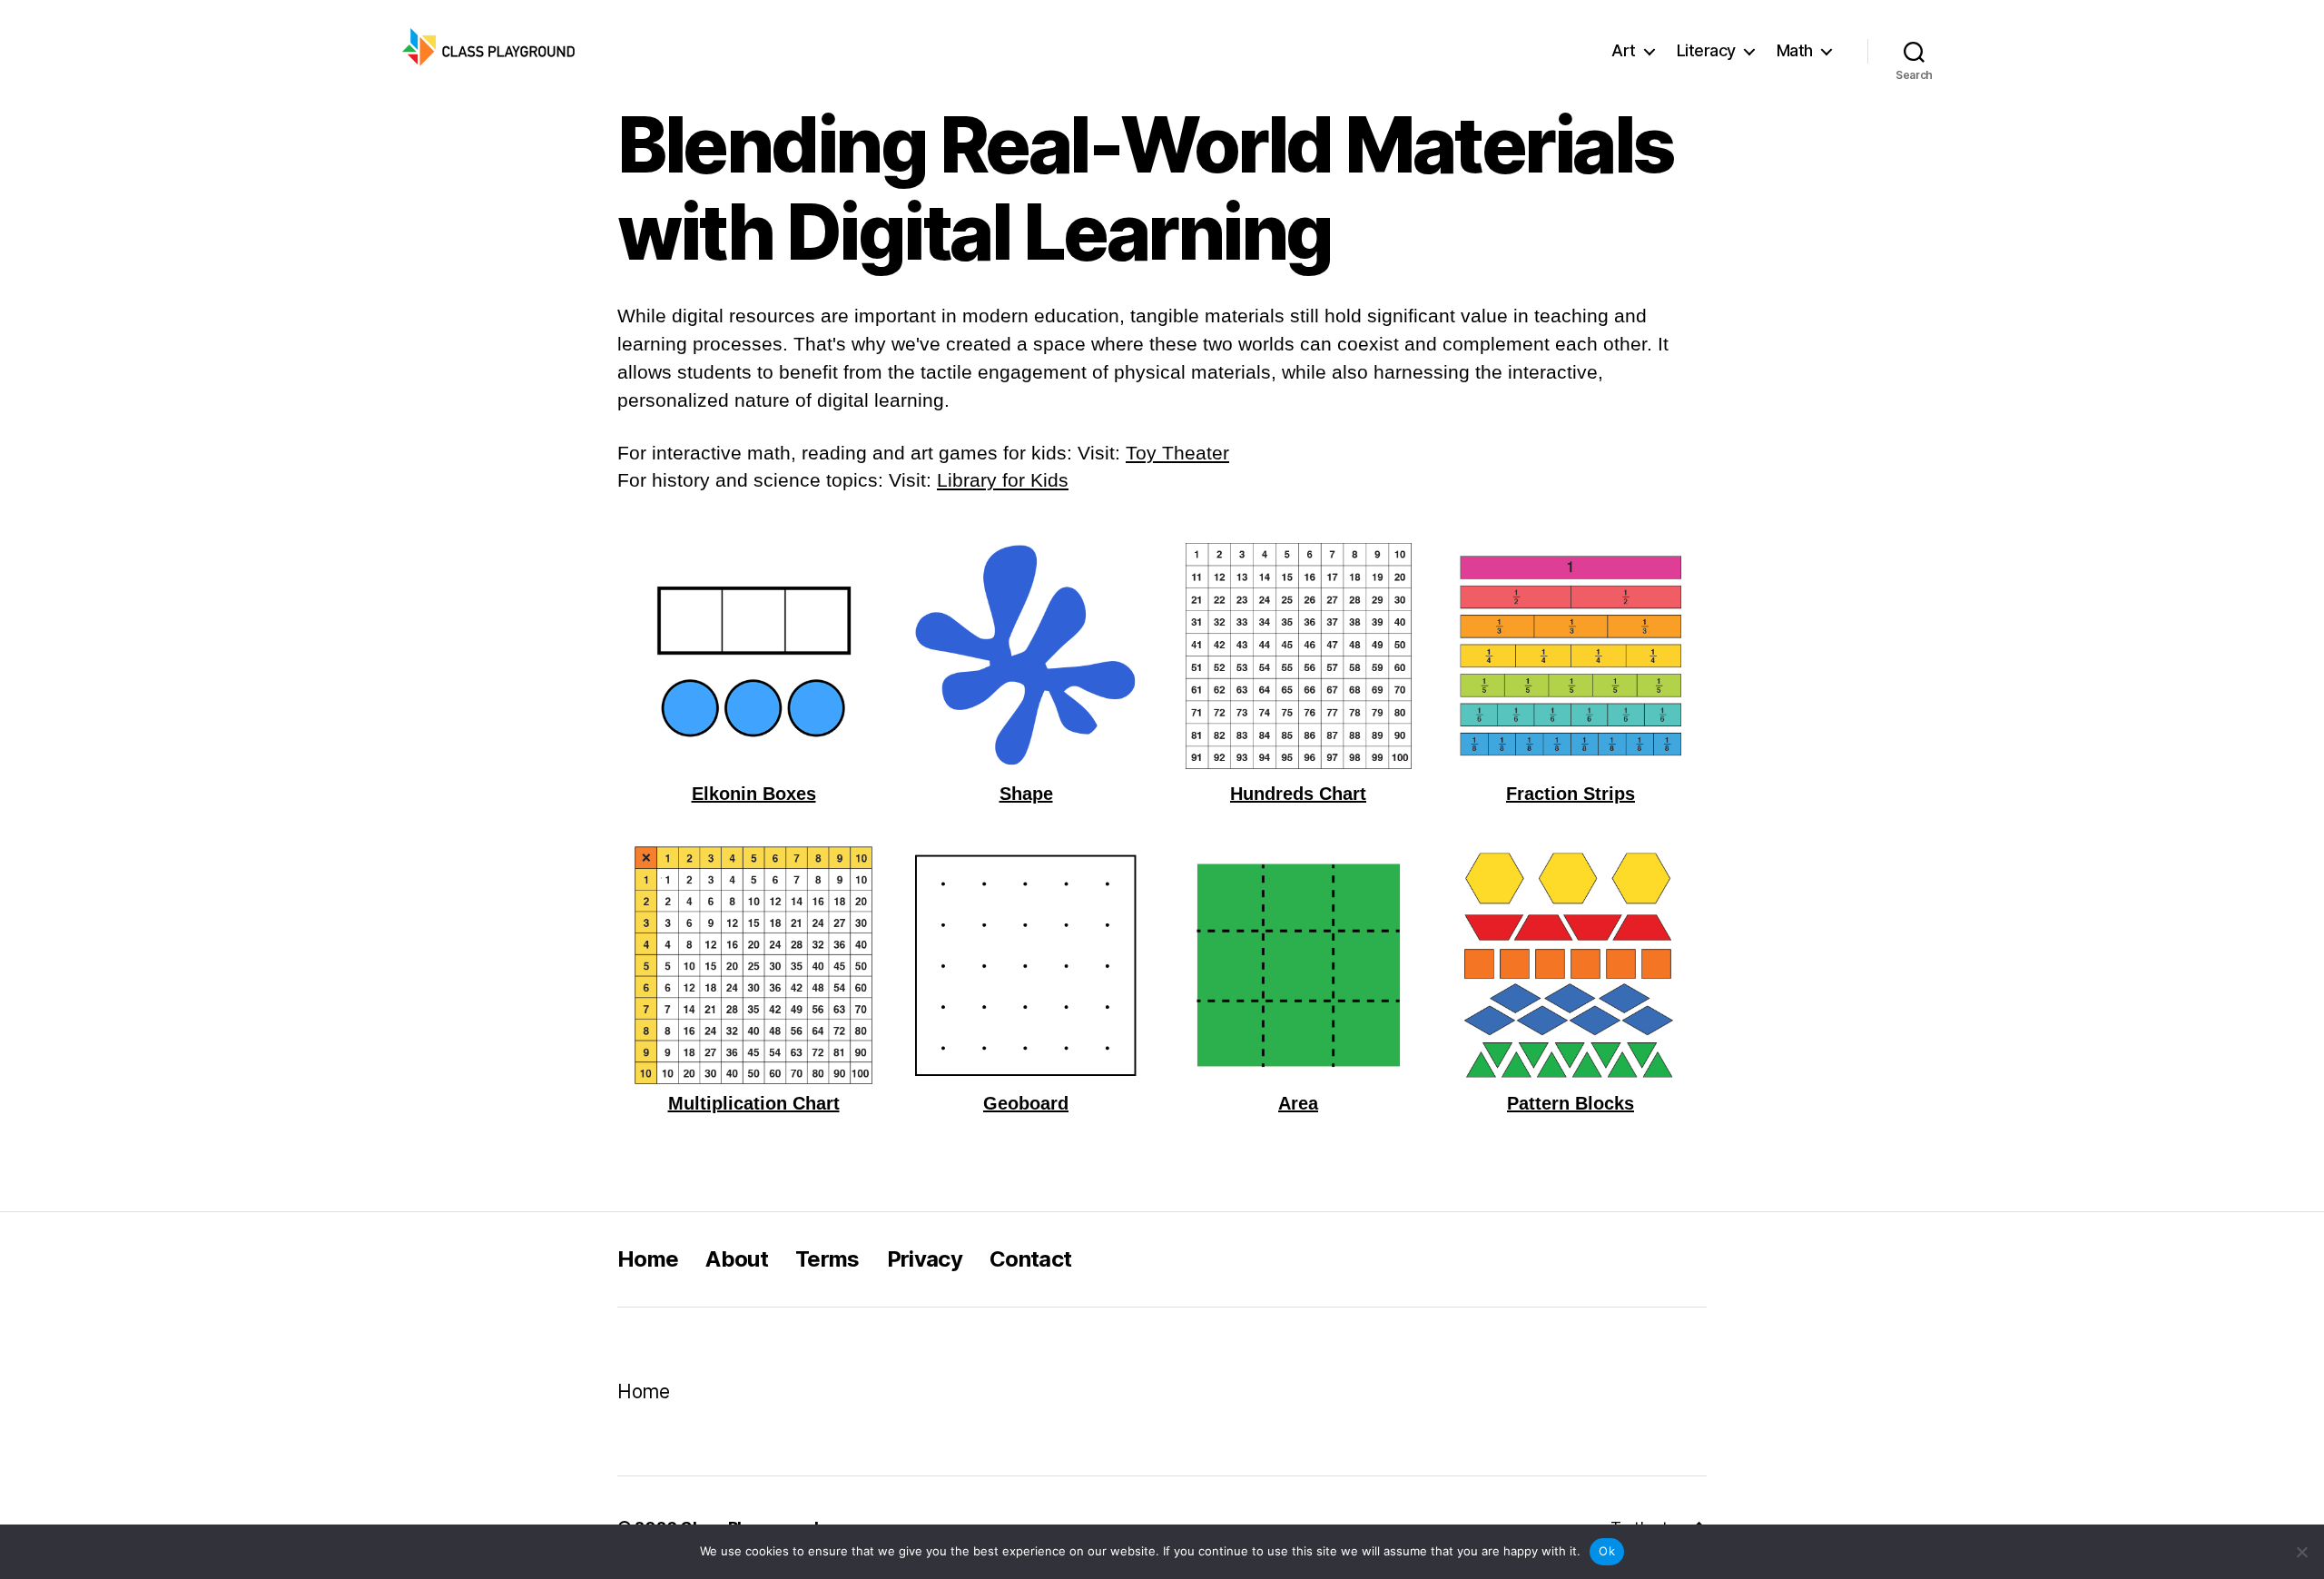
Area (1298, 1104)
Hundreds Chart (1298, 794)
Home (648, 1259)
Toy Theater (1177, 453)
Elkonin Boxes (754, 794)
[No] (2301, 1552)
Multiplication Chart (754, 1104)
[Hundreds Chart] (1298, 656)
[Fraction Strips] (1571, 656)
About (737, 1259)
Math (1795, 50)
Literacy (1706, 50)
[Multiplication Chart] (753, 965)
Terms (827, 1259)
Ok (1607, 1551)
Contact (1030, 1259)
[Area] (1298, 965)
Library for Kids (1003, 480)
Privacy (925, 1259)
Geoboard (1026, 1104)
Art (1624, 50)
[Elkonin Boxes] (753, 656)
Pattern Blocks (1571, 1104)
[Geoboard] (1026, 965)
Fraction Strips (1571, 794)
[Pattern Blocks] (1571, 965)
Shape (1026, 794)
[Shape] (1026, 656)
